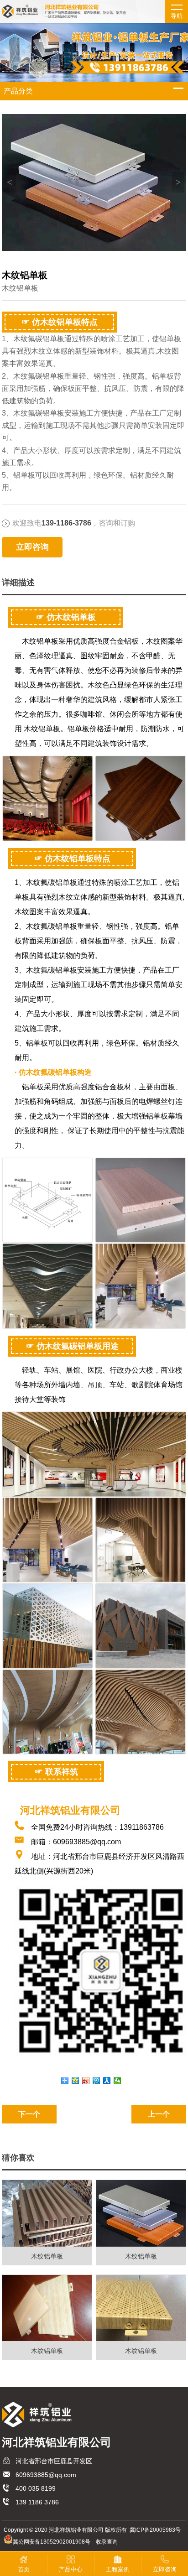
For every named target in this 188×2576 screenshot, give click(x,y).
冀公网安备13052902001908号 (52, 2542)
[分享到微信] (117, 2081)
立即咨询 (32, 547)
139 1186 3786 (37, 2502)
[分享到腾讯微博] (97, 2081)
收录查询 (107, 2542)
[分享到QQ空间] (76, 2081)
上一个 (159, 2114)
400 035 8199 (36, 2488)
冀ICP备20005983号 (155, 2530)
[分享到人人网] (107, 2081)
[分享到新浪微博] (86, 2081)
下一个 (29, 2114)
